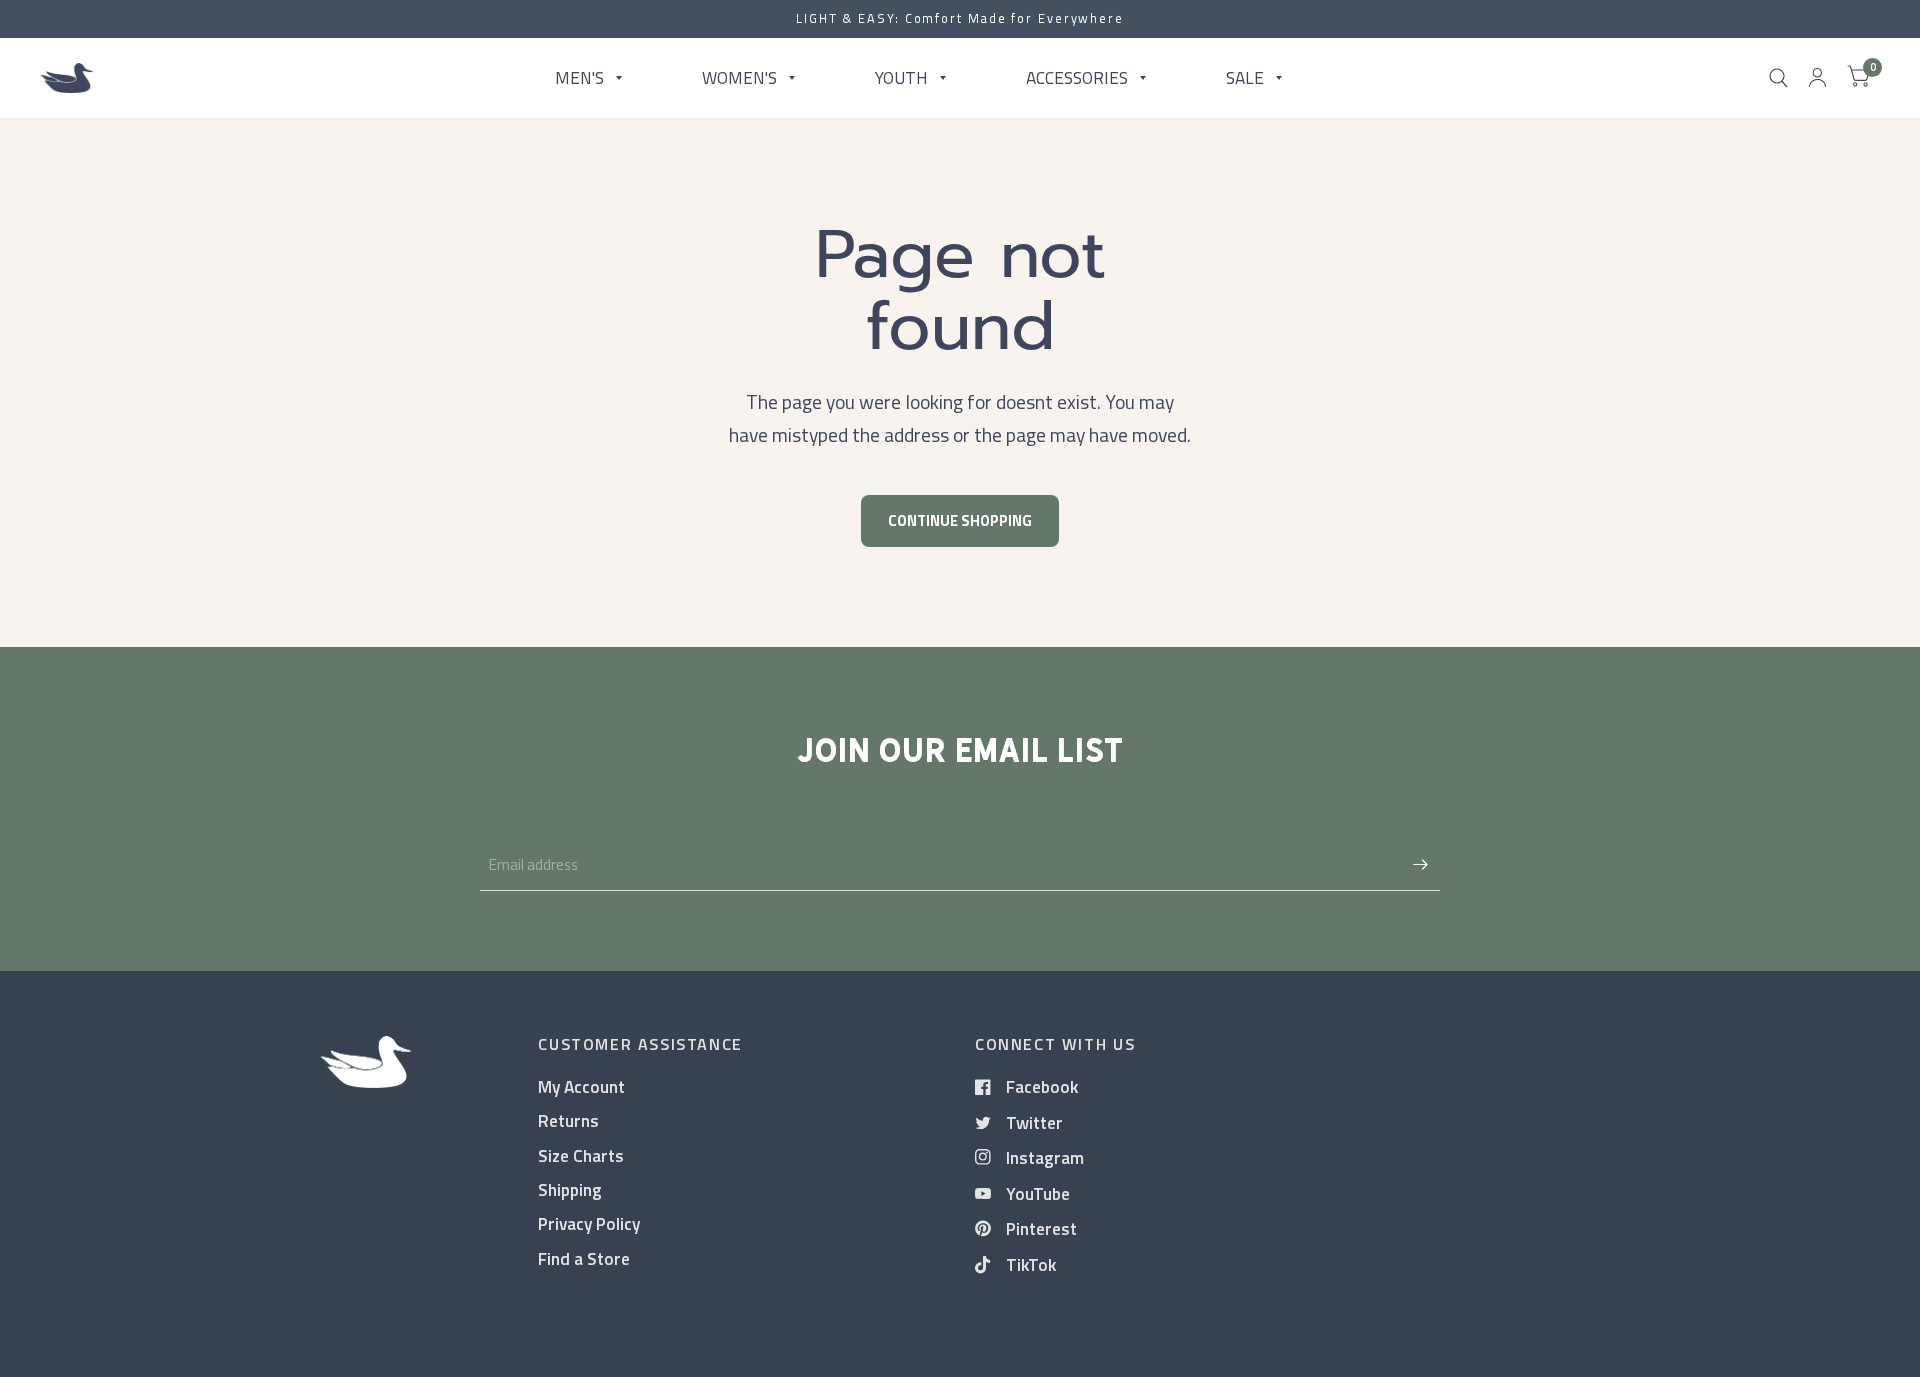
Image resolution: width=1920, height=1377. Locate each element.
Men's (579, 77)
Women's (739, 77)
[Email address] (1420, 865)
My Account (581, 1086)
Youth (901, 77)
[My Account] (1817, 78)
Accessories (1077, 77)
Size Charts (581, 1155)
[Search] (1778, 78)
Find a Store (584, 1258)
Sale (1245, 77)
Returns (568, 1120)
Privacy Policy (589, 1223)
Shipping (570, 1189)
